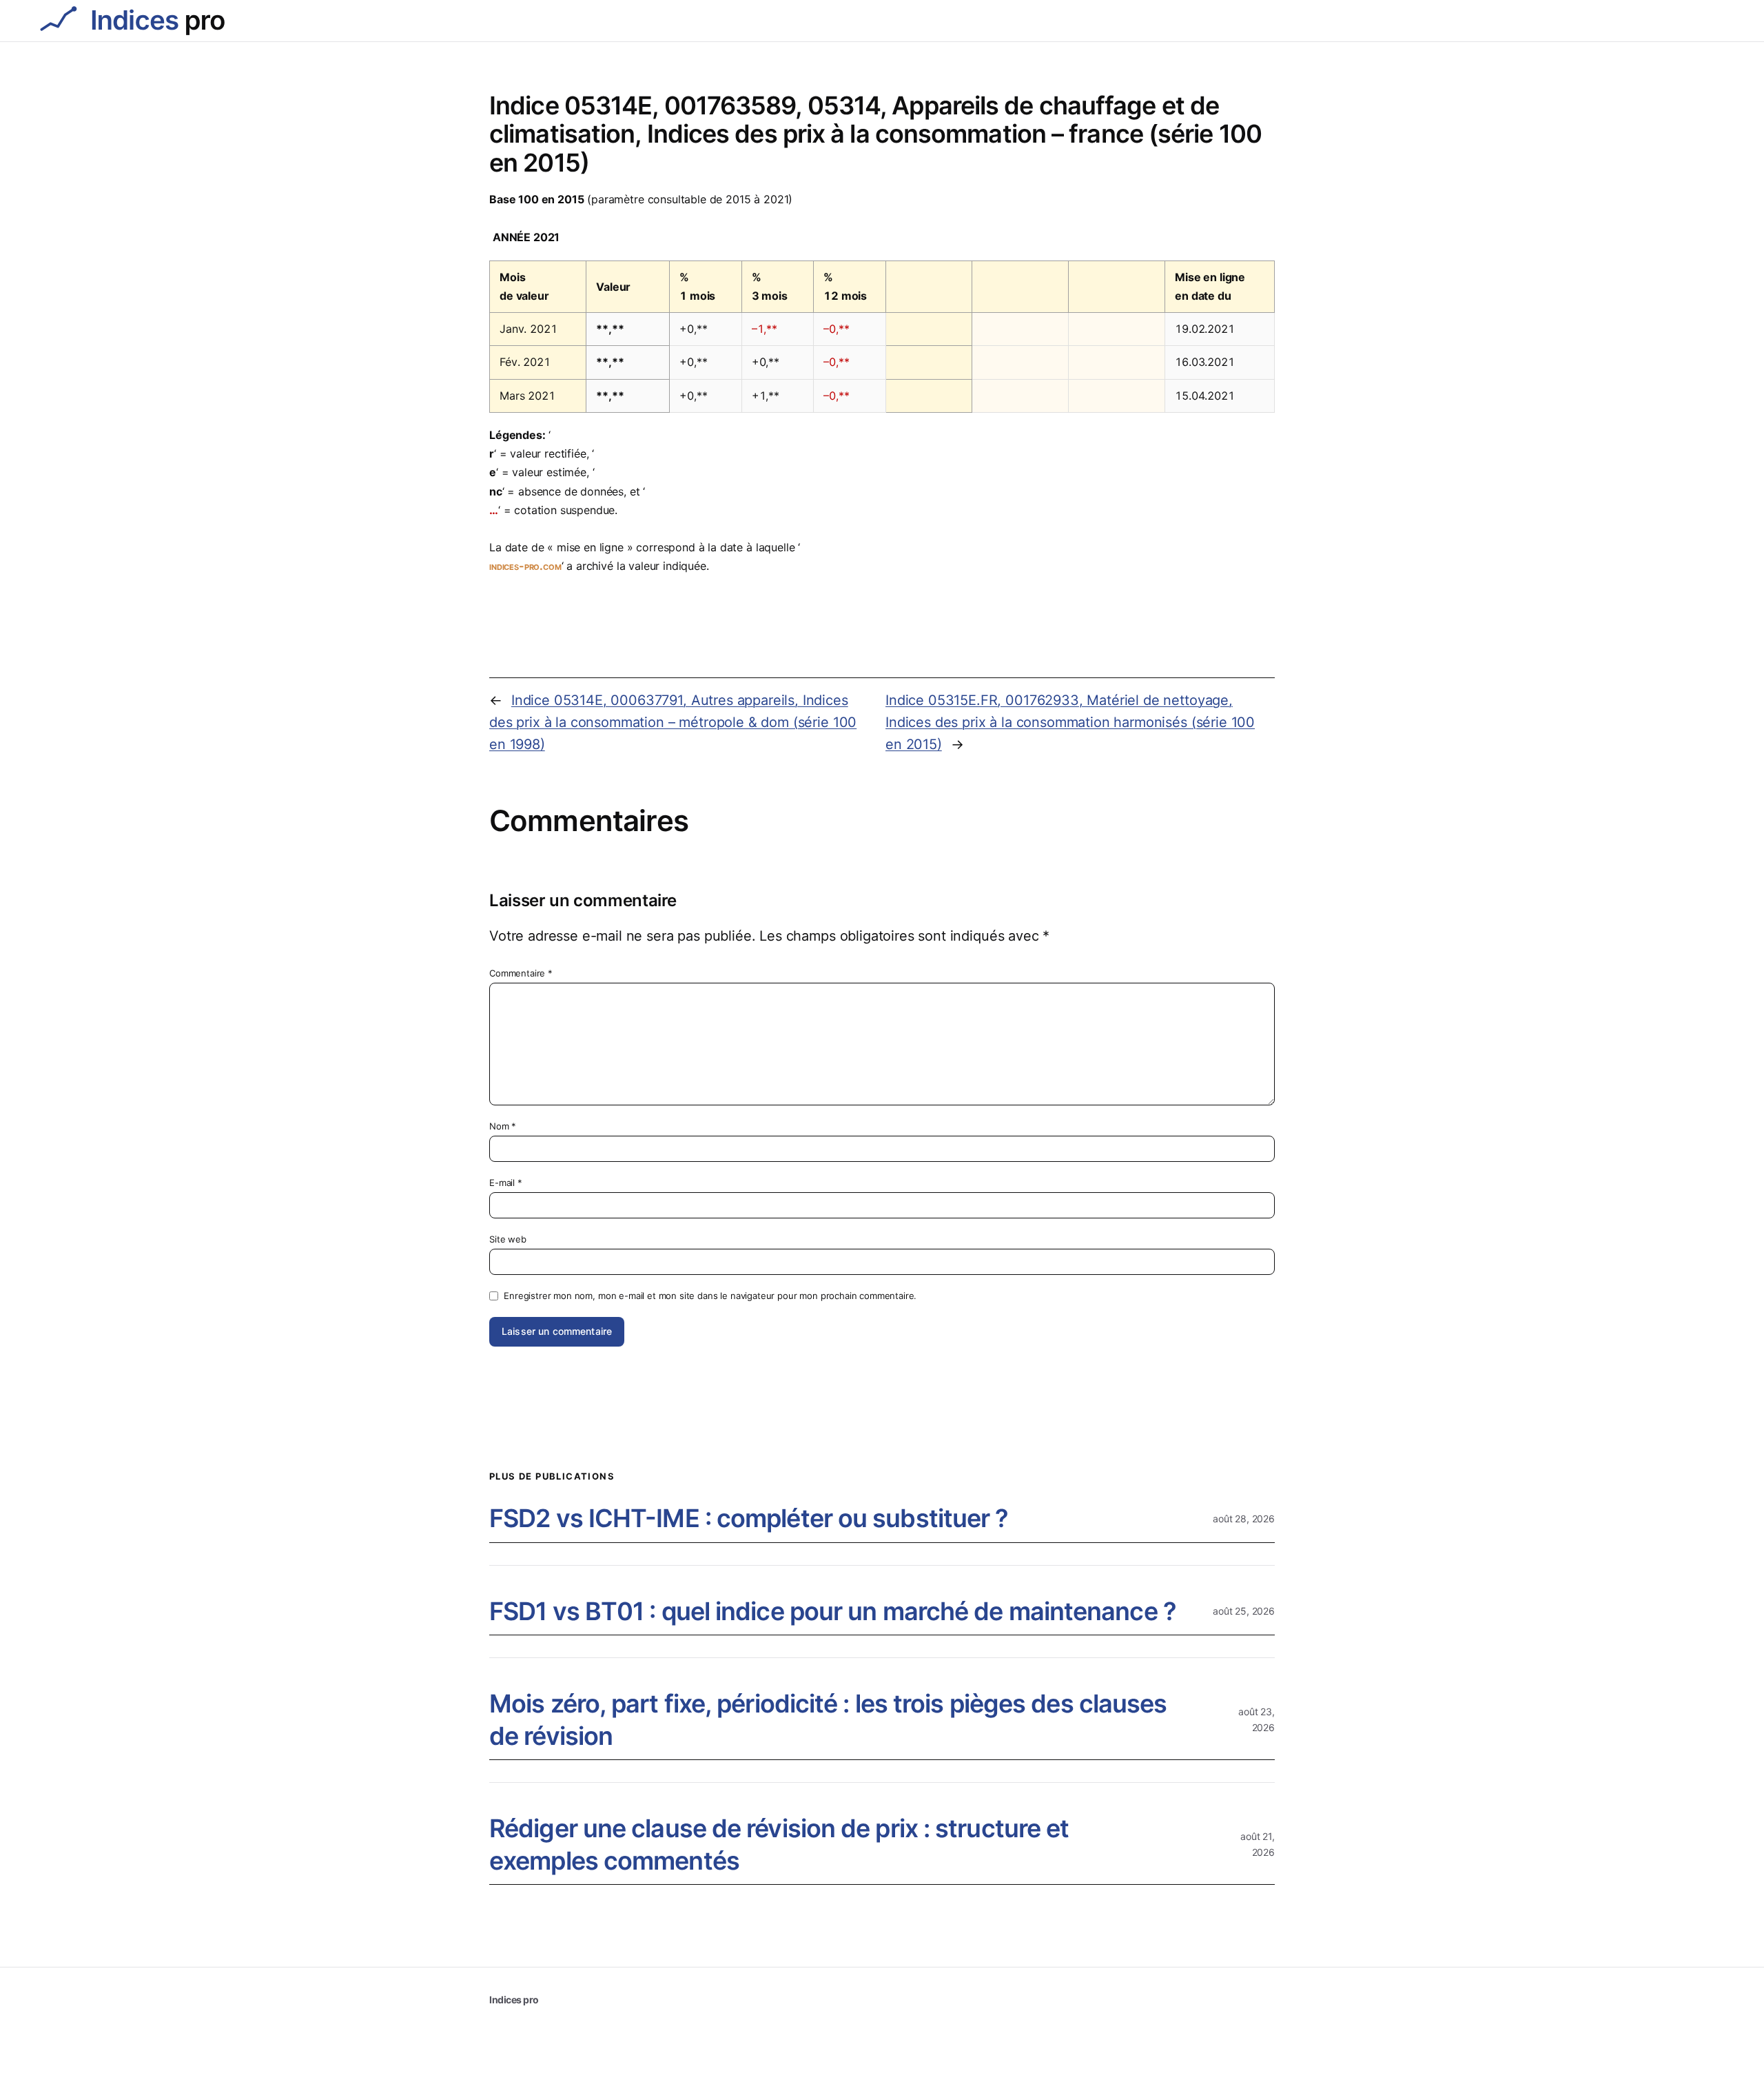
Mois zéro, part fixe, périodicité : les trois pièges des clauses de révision (828, 1720)
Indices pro (514, 2000)
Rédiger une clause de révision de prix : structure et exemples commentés (779, 1844)
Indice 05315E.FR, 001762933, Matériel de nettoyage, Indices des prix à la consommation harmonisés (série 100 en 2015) (1070, 722)
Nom (503, 1126)
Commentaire (521, 973)
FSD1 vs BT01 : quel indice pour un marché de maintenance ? (833, 1611)
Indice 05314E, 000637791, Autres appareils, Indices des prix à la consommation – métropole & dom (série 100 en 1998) (673, 722)
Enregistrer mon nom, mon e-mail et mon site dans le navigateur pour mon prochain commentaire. (710, 1296)
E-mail (506, 1183)
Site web (508, 1239)
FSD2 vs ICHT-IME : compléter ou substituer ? (749, 1518)
